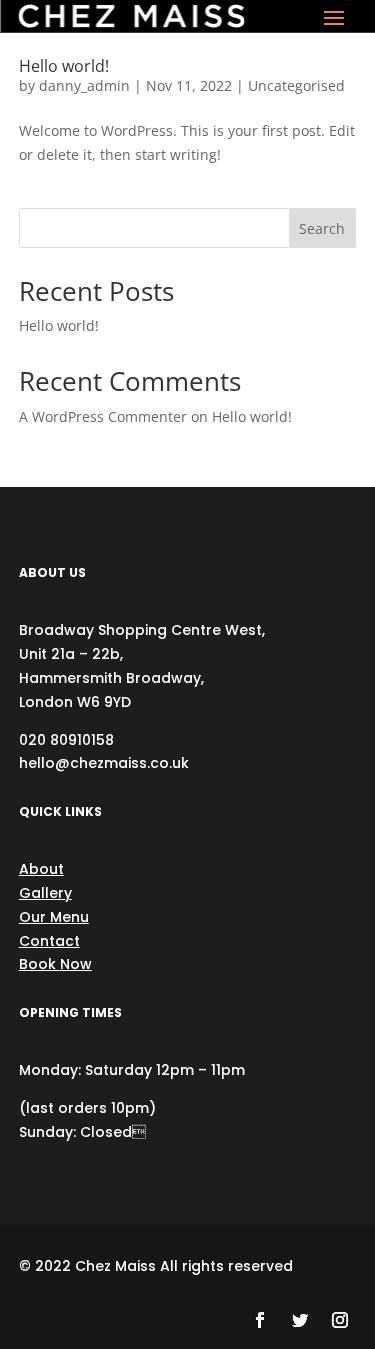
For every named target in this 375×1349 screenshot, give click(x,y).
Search (322, 228)
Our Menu (54, 917)
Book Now (55, 964)
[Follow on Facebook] (260, 1320)
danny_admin (84, 85)
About (41, 869)
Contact (49, 941)
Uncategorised (296, 85)
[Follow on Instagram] (340, 1320)
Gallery (45, 893)
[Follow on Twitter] (300, 1320)
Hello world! (64, 66)
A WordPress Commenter (103, 416)
